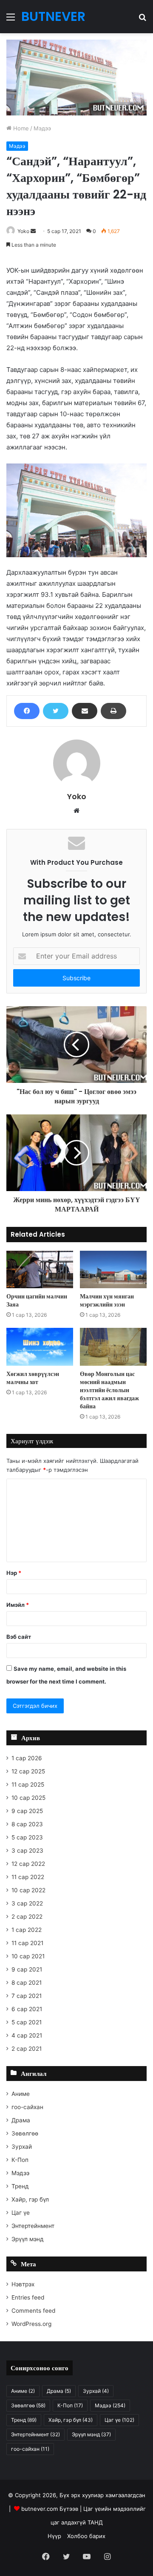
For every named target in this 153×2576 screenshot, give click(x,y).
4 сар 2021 (27, 2035)
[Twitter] (56, 711)
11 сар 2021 (27, 1943)
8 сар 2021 (27, 1983)
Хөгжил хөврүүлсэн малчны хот (33, 1378)
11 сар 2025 (28, 1784)
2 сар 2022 (27, 1917)
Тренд (20, 2186)
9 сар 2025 (27, 1811)
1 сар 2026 (27, 1758)
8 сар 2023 (27, 1824)
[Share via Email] (85, 711)
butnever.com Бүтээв (50, 2509)
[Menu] (11, 20)
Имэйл (18, 1605)
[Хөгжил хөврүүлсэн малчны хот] (40, 1347)
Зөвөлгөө (25, 2133)
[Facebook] (27, 711)
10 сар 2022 (28, 1890)
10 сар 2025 (28, 1798)
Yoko (23, 231)
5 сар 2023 (27, 1837)
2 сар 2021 (27, 2049)
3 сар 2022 (27, 1903)
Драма (21, 2120)
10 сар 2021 (28, 1956)
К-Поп (20, 2160)
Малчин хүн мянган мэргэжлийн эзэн (107, 1300)
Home (20, 128)
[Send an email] (33, 231)
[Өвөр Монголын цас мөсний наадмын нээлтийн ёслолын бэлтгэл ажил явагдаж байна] (113, 1347)
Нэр (14, 1573)
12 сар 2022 (28, 1864)
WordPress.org (31, 2324)
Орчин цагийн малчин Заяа (37, 1300)
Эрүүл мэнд (28, 2239)
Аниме (21, 2094)
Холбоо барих (86, 2536)
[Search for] (142, 20)
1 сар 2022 (27, 1930)
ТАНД (95, 2522)
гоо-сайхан (27, 2107)
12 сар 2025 (28, 1771)
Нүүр (54, 2536)
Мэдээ (42, 128)
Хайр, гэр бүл (30, 2199)
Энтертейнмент (33, 2226)
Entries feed (28, 2297)
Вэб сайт (19, 1637)
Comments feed (33, 2311)
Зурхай (22, 2147)
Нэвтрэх (23, 2284)
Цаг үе (21, 2213)
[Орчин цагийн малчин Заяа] (40, 1270)
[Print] (113, 711)
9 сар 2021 (27, 1969)
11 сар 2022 (28, 1877)
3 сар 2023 (27, 1851)
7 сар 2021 (27, 1996)
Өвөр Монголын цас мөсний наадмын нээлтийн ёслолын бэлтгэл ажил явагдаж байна (109, 1390)
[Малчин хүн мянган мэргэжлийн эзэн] (113, 1270)
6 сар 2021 (27, 2009)
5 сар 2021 (27, 2022)
